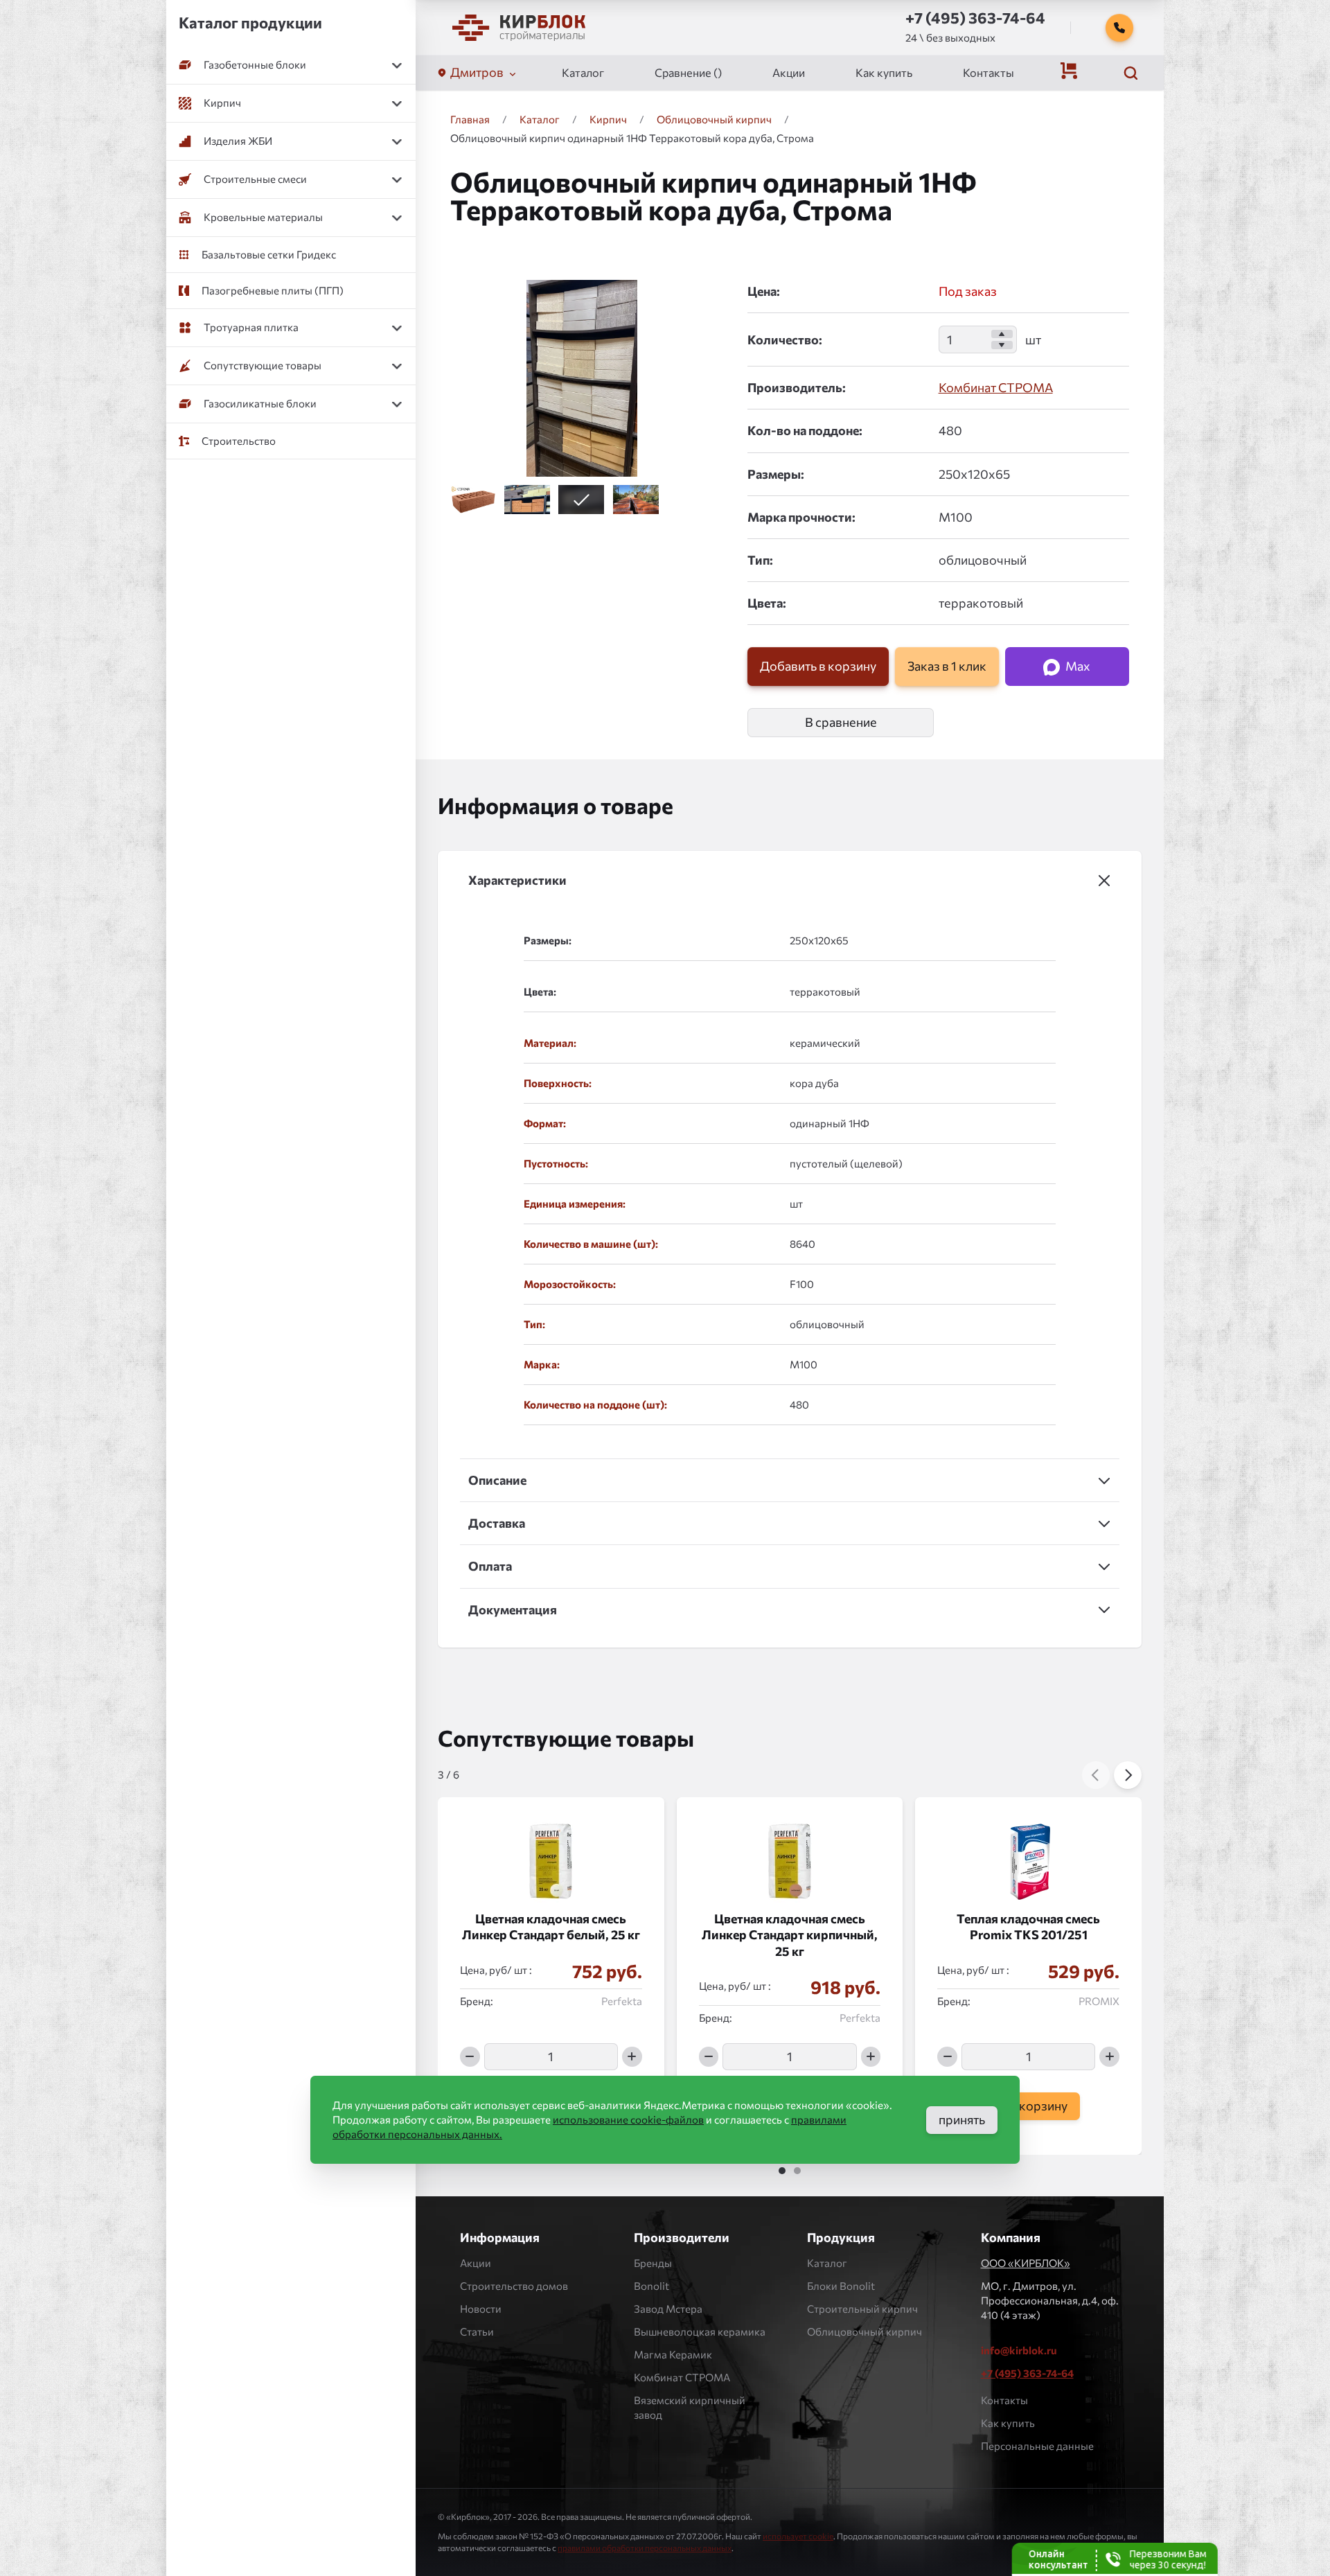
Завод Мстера (668, 2309)
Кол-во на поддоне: (805, 430)
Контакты (988, 72)
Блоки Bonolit (841, 2286)
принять (962, 2119)
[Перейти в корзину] (1069, 71)
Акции (789, 72)
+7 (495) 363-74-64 (1027, 2373)
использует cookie (798, 2536)
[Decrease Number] (1002, 345)
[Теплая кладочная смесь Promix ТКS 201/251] (1028, 1854)
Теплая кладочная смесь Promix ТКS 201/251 (1028, 1926)
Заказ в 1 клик (947, 667)
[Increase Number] (1002, 334)
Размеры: (776, 474)
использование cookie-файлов (628, 2119)
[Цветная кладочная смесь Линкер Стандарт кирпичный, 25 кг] (790, 1854)
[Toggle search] (1130, 73)
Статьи (477, 2331)
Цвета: (767, 603)
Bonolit (651, 2286)
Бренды (653, 2263)
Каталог (583, 72)
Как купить (884, 72)
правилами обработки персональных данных (645, 2548)
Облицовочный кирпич (864, 2331)
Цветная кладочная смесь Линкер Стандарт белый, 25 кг (551, 1926)
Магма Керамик (673, 2354)
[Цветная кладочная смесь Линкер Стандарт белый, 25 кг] (551, 1854)
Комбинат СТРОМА (996, 387)
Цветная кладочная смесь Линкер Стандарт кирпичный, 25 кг (790, 1935)
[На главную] (519, 28)
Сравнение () (688, 72)
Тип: (760, 560)
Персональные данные (1037, 2446)
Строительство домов (514, 2286)
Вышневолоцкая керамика (700, 2331)
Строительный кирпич (862, 2309)
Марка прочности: (801, 517)
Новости (481, 2309)
